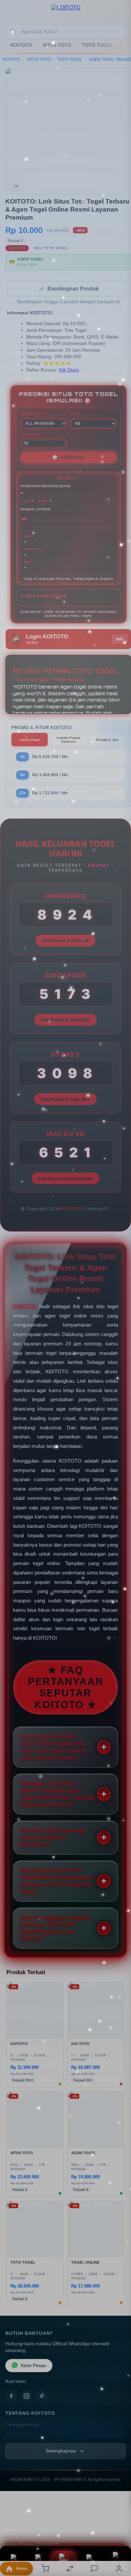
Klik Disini (69, 371)
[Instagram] (27, 2397)
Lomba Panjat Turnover (69, 740)
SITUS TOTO (57, 45)
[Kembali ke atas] (118, 2531)
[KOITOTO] (66, 11)
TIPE (75, 415)
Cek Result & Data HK (66, 941)
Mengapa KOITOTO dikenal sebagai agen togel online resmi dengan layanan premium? (58, 1795)
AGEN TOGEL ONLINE (110, 59)
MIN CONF (31, 435)
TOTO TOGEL (97, 45)
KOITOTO (21, 45)
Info (119, 640)
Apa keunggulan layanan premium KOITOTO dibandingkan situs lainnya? (56, 1929)
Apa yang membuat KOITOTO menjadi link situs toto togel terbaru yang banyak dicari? (53, 1748)
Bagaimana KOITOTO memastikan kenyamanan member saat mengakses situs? (57, 1882)
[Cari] (13, 32)
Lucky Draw (30, 740)
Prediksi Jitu (107, 740)
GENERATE (69, 458)
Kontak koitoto (21, 2435)
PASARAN (31, 415)
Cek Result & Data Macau (65, 1179)
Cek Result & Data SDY (65, 1100)
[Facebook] (11, 2397)
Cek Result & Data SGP (65, 1020)
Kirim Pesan (34, 2366)
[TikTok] (42, 2397)
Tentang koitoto (23, 2425)
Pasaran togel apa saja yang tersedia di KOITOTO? (53, 1838)
